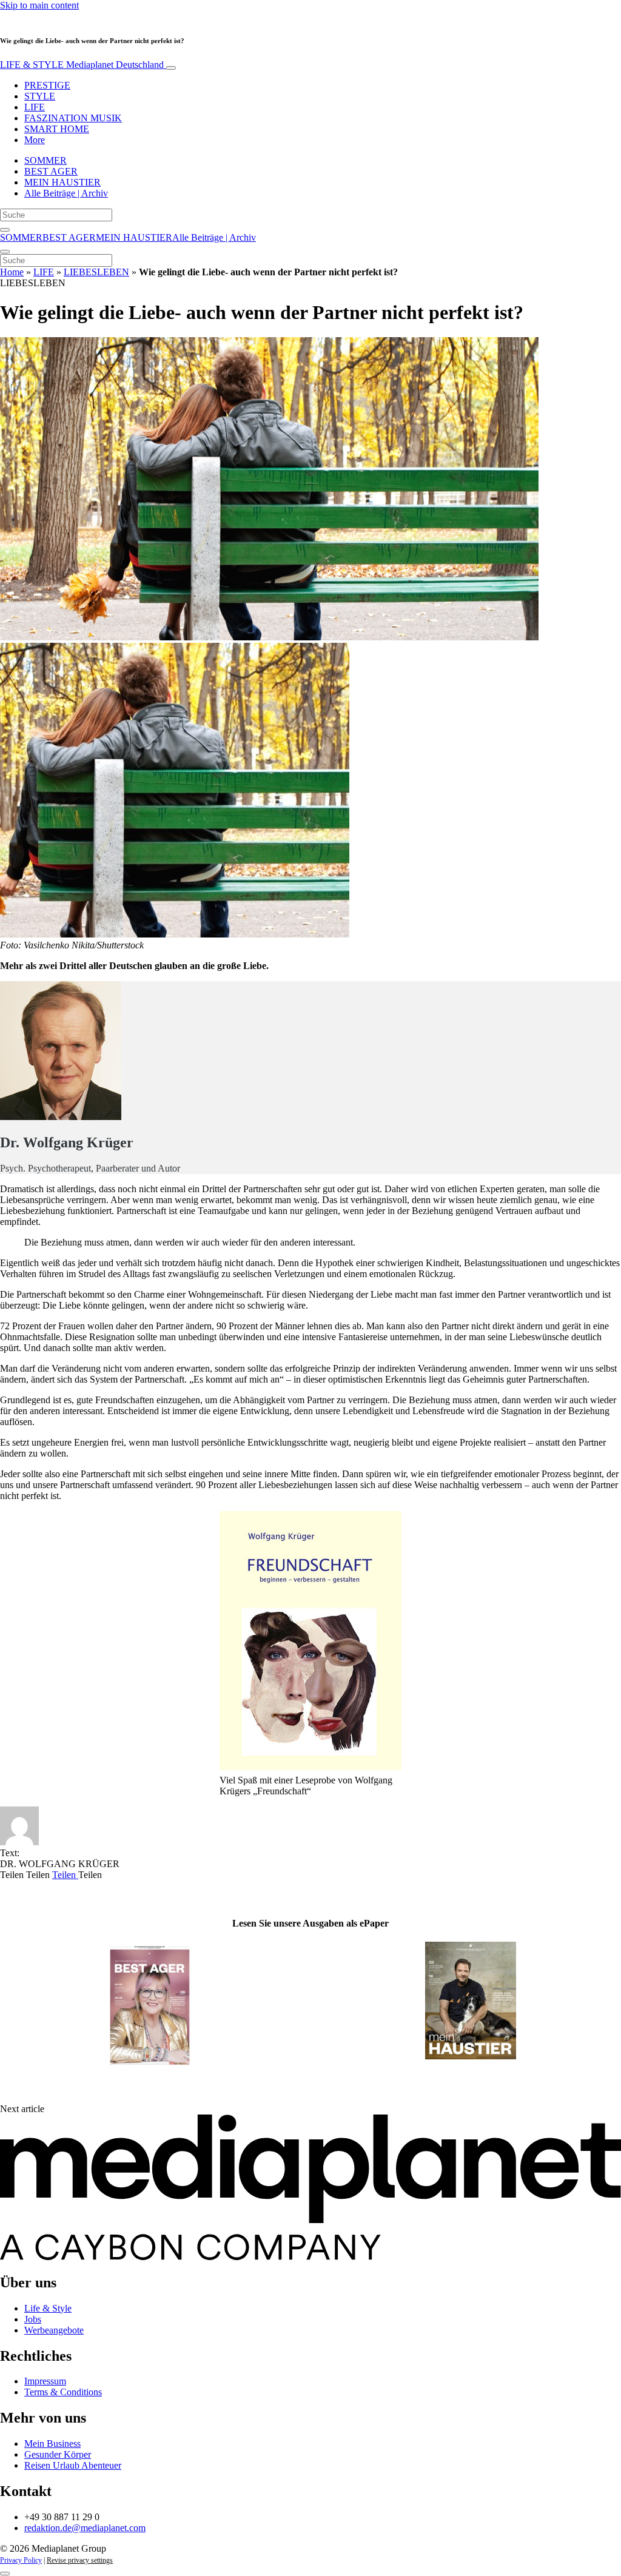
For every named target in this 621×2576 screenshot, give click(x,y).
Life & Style (48, 2308)
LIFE (35, 107)
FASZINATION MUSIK (73, 118)
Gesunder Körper (58, 2454)
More (35, 140)
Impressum (45, 2381)
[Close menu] (5, 252)
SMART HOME (57, 129)
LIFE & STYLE (82, 65)
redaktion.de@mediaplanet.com (85, 2528)
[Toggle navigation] (171, 68)
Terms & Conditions (63, 2392)
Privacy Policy (21, 2560)
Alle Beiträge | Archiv (66, 193)
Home (12, 272)
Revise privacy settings (80, 2560)
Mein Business (52, 2444)
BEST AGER (51, 171)
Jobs (33, 2319)
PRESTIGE (47, 85)
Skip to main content (39, 5)
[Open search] (5, 230)
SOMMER (45, 160)
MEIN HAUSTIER (62, 182)
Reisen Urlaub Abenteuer (73, 2465)
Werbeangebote (54, 2330)
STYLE (40, 96)
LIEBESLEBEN (96, 272)
